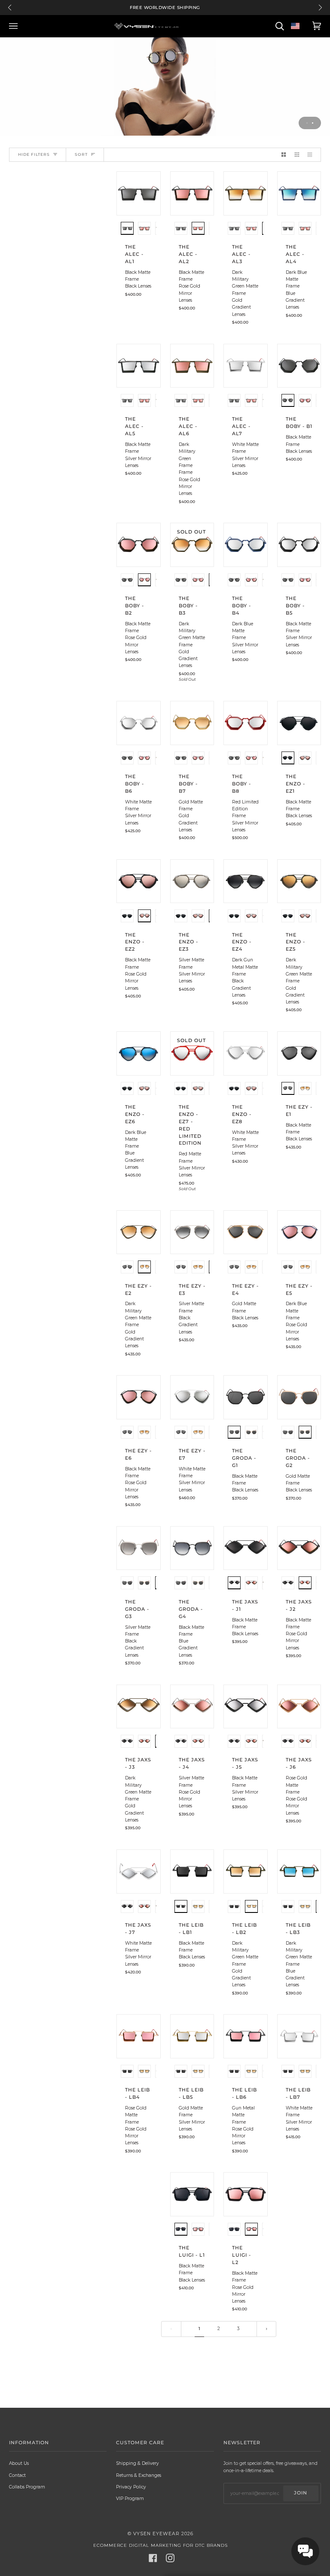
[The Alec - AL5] (139, 366)
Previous (10, 8)
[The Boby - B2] (139, 545)
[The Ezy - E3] (192, 1232)
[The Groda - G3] (139, 1548)
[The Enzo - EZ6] (139, 1053)
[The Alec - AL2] (192, 193)
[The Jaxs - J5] (246, 1707)
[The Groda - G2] (299, 1397)
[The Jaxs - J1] (246, 1548)
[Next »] (267, 2329)
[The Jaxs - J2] (299, 1548)
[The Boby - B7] (192, 723)
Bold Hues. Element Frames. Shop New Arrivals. (165, 8)
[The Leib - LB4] (139, 2036)
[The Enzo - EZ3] (192, 881)
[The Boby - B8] (246, 723)
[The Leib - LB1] (192, 1871)
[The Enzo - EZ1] (299, 723)
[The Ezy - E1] (299, 1053)
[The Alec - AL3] (246, 193)
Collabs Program (27, 2487)
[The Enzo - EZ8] (246, 1053)
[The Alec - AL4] (299, 193)
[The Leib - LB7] (299, 2036)
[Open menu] (15, 26)
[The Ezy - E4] (246, 1232)
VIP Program (130, 2499)
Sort (81, 154)
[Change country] (295, 26)
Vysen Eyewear (156, 2534)
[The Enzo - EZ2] (139, 881)
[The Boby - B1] (299, 366)
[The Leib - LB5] (192, 2036)
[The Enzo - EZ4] (246, 881)
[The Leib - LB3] (299, 1871)
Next (320, 8)
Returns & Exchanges (139, 2475)
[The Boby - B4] (246, 545)
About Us (19, 2463)
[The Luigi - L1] (192, 2194)
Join (301, 2493)
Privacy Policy (131, 2487)
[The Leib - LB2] (246, 1871)
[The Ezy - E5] (299, 1232)
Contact (17, 2475)
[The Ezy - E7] (192, 1397)
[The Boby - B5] (299, 545)
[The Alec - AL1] (139, 193)
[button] (127, 229)
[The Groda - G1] (246, 1397)
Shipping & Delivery (137, 2463)
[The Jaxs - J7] (139, 1871)
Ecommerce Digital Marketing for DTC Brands (160, 2545)
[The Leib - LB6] (246, 2036)
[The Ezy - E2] (139, 1232)
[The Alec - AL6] (192, 366)
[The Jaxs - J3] (139, 1707)
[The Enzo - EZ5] (299, 881)
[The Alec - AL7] (246, 366)
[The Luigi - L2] (246, 2194)
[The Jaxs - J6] (299, 1707)
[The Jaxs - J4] (192, 1707)
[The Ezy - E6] (139, 1397)
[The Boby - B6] (139, 723)
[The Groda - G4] (192, 1548)
